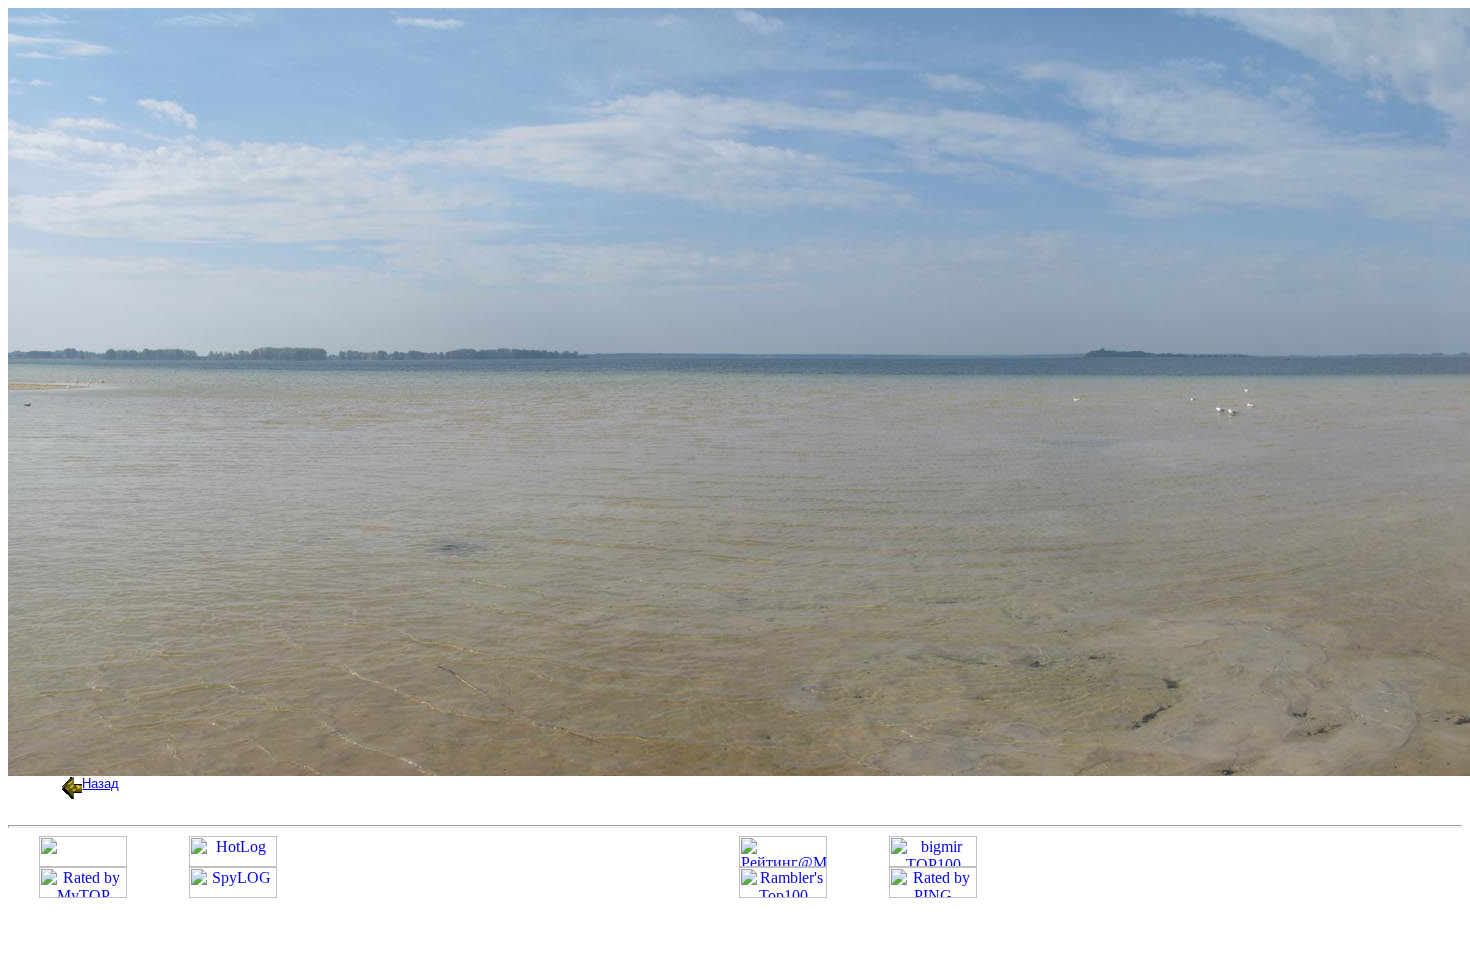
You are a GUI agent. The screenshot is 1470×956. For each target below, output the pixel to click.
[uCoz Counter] (83, 861)
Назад (100, 783)
